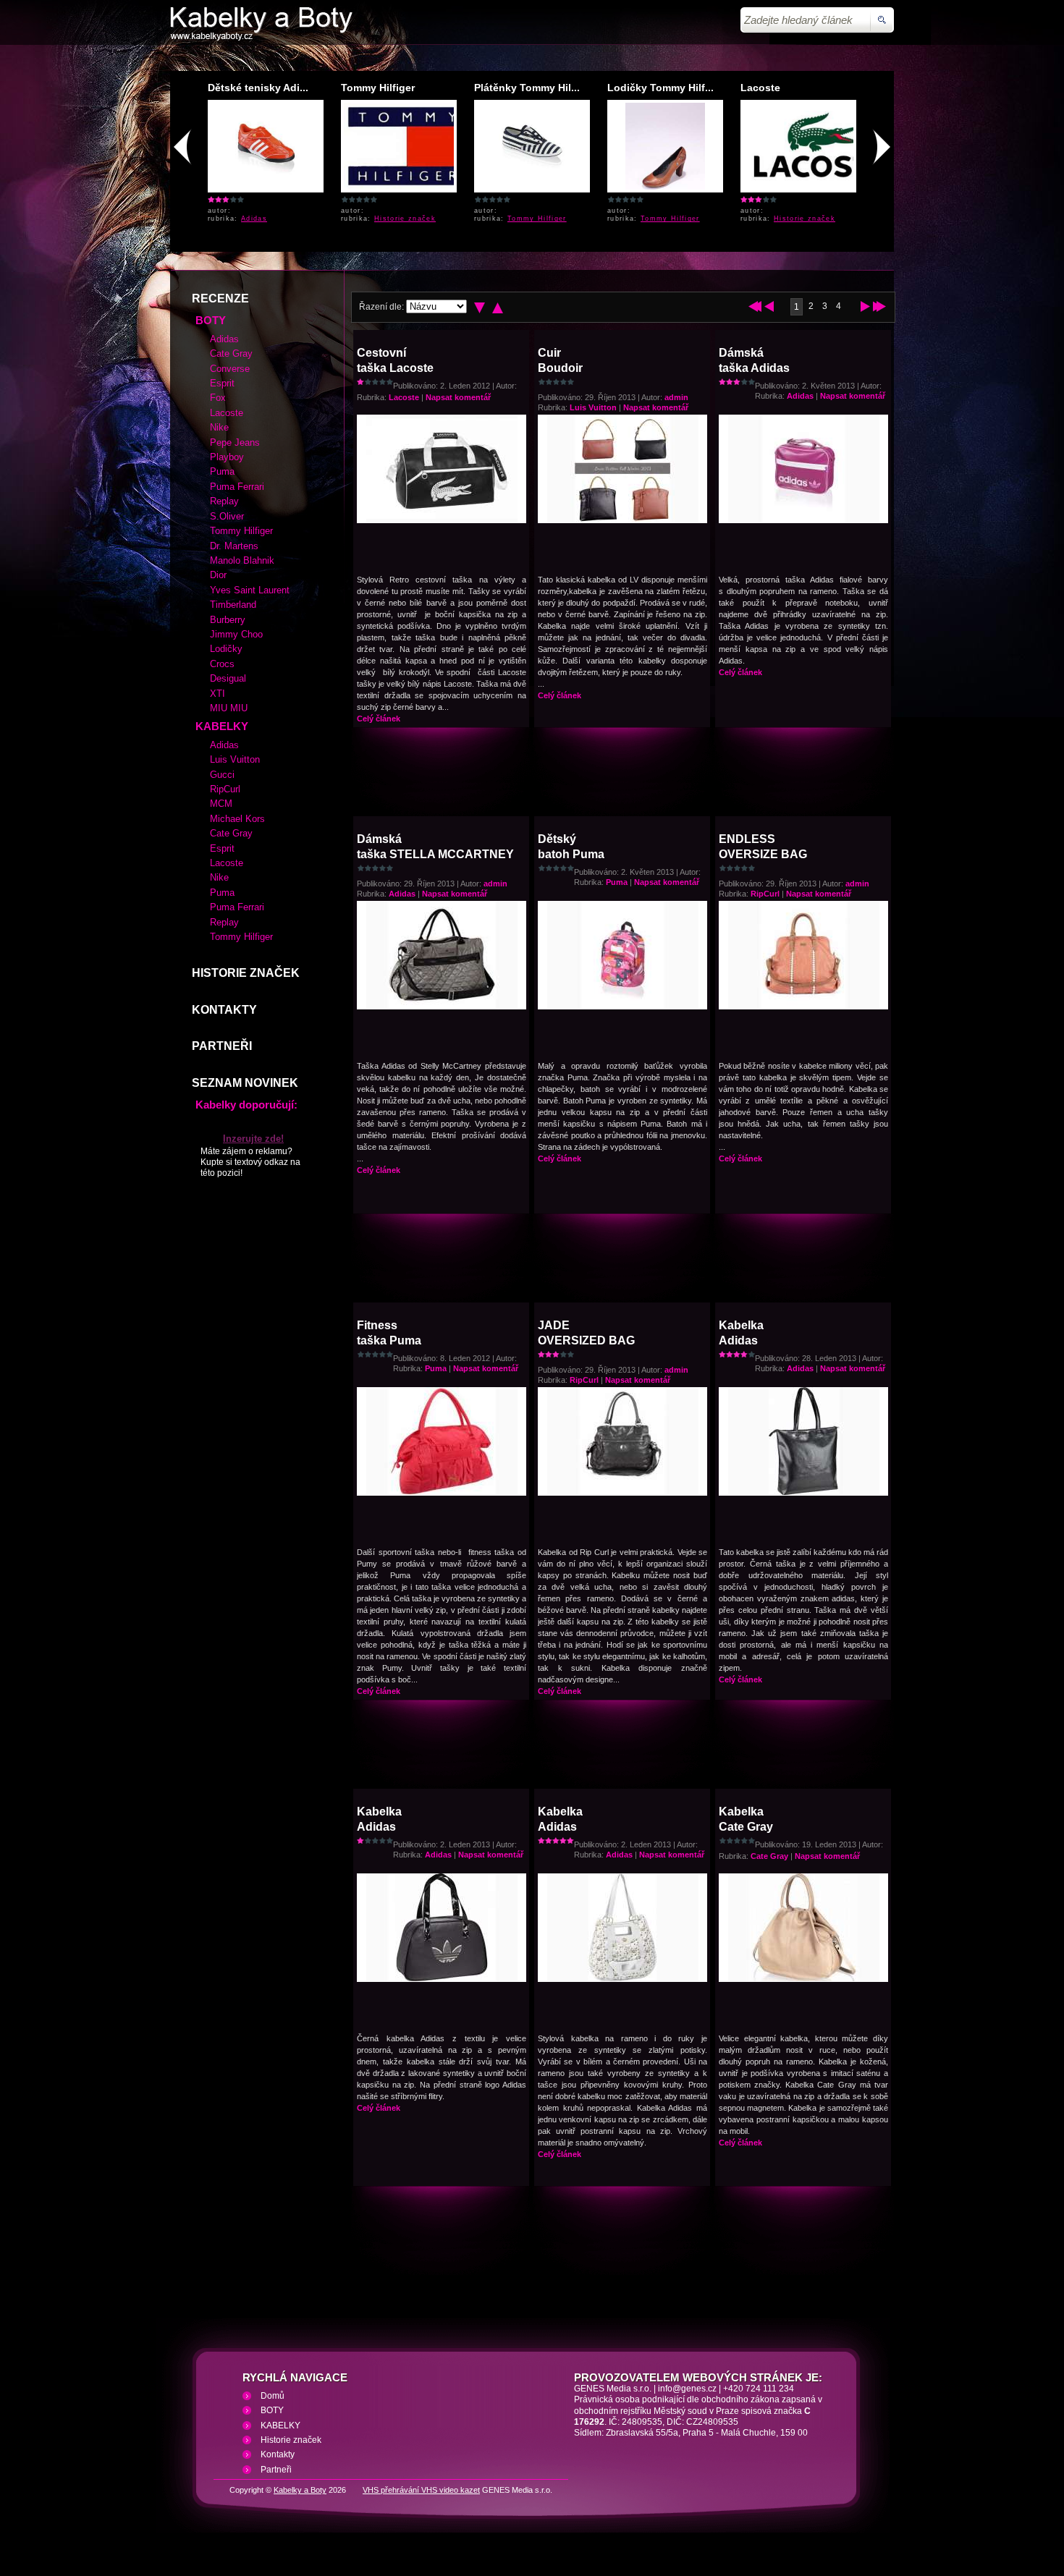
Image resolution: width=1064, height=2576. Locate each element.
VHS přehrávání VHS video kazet (421, 2490)
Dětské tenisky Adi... (258, 88)
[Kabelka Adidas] (804, 1492)
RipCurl (765, 894)
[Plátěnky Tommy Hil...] (532, 187)
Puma (617, 882)
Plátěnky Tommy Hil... (527, 88)
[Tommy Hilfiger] (407, 187)
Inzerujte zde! (253, 1139)
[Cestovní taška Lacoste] (442, 520)
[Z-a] (480, 308)
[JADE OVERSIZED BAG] (623, 1492)
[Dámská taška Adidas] (804, 520)
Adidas (254, 219)
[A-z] (498, 308)
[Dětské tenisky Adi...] (266, 187)
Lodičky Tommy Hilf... (660, 88)
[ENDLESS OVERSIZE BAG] (804, 1006)
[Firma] (261, 38)
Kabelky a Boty (300, 2490)
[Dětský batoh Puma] (623, 1006)
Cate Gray (769, 1856)
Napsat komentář (458, 397)
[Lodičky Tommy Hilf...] (666, 187)
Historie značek (405, 219)
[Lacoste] (823, 187)
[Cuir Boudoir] (623, 520)
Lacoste (760, 88)
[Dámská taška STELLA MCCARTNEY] (442, 1006)
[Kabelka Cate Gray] (804, 1978)
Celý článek (379, 719)
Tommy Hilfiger (378, 88)
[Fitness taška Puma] (442, 1492)
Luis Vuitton (593, 407)
